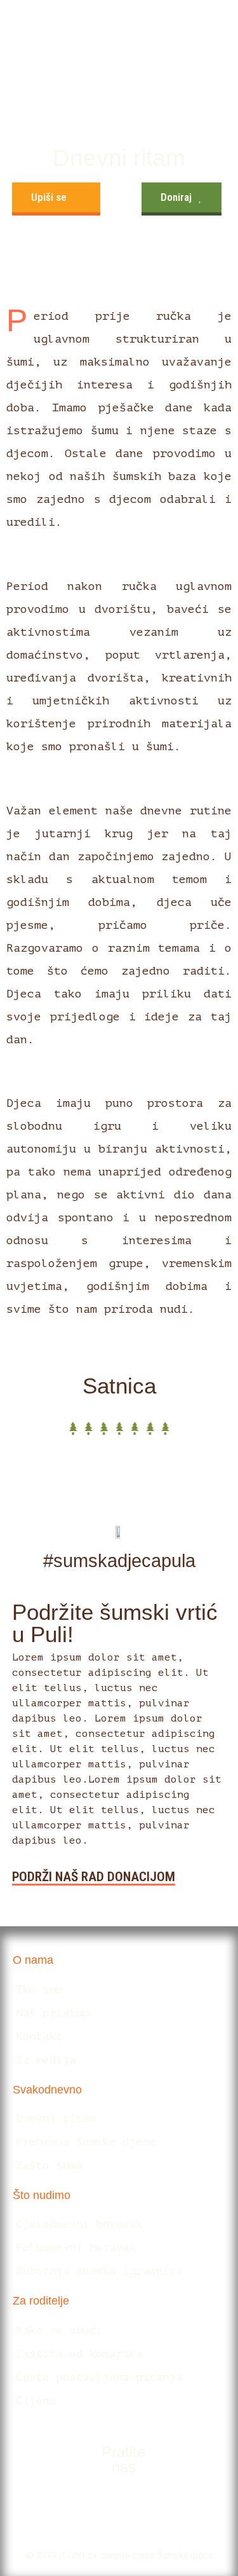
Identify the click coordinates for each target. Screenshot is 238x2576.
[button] (56, 199)
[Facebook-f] (100, 2507)
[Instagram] (138, 2507)
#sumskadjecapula (119, 1561)
